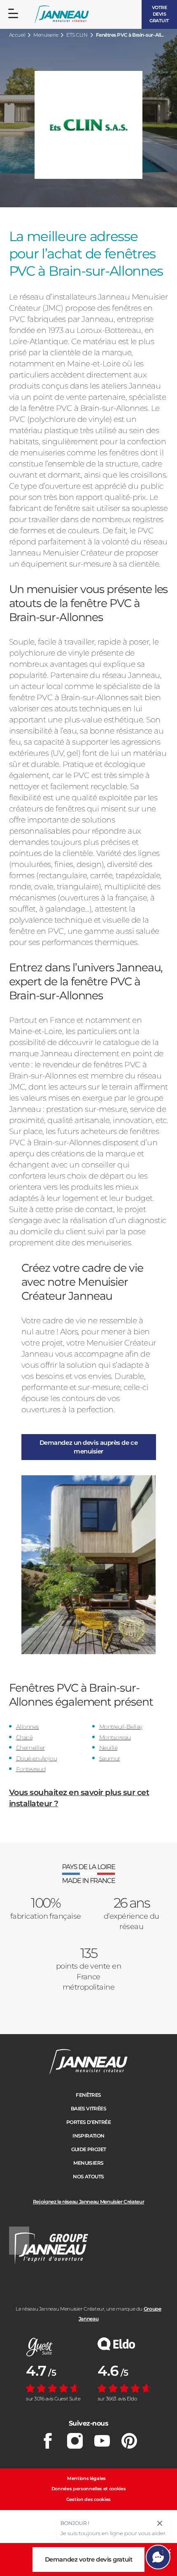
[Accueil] (62, 15)
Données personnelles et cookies (89, 2489)
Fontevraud (31, 1769)
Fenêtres (88, 2095)
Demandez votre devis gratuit (88, 2559)
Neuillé (108, 1748)
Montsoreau (115, 1737)
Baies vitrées (88, 2108)
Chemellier (30, 1748)
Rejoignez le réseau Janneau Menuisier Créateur (88, 2202)
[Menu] (13, 14)
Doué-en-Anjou (37, 1758)
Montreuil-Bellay (121, 1727)
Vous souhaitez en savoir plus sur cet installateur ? (79, 1798)
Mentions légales (86, 2478)
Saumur (110, 1758)
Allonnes (28, 1727)
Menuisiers (88, 2163)
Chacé (24, 1737)
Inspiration (88, 2136)
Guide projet (89, 2149)
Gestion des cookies (88, 2499)
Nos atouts (88, 2176)
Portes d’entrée (88, 2122)
